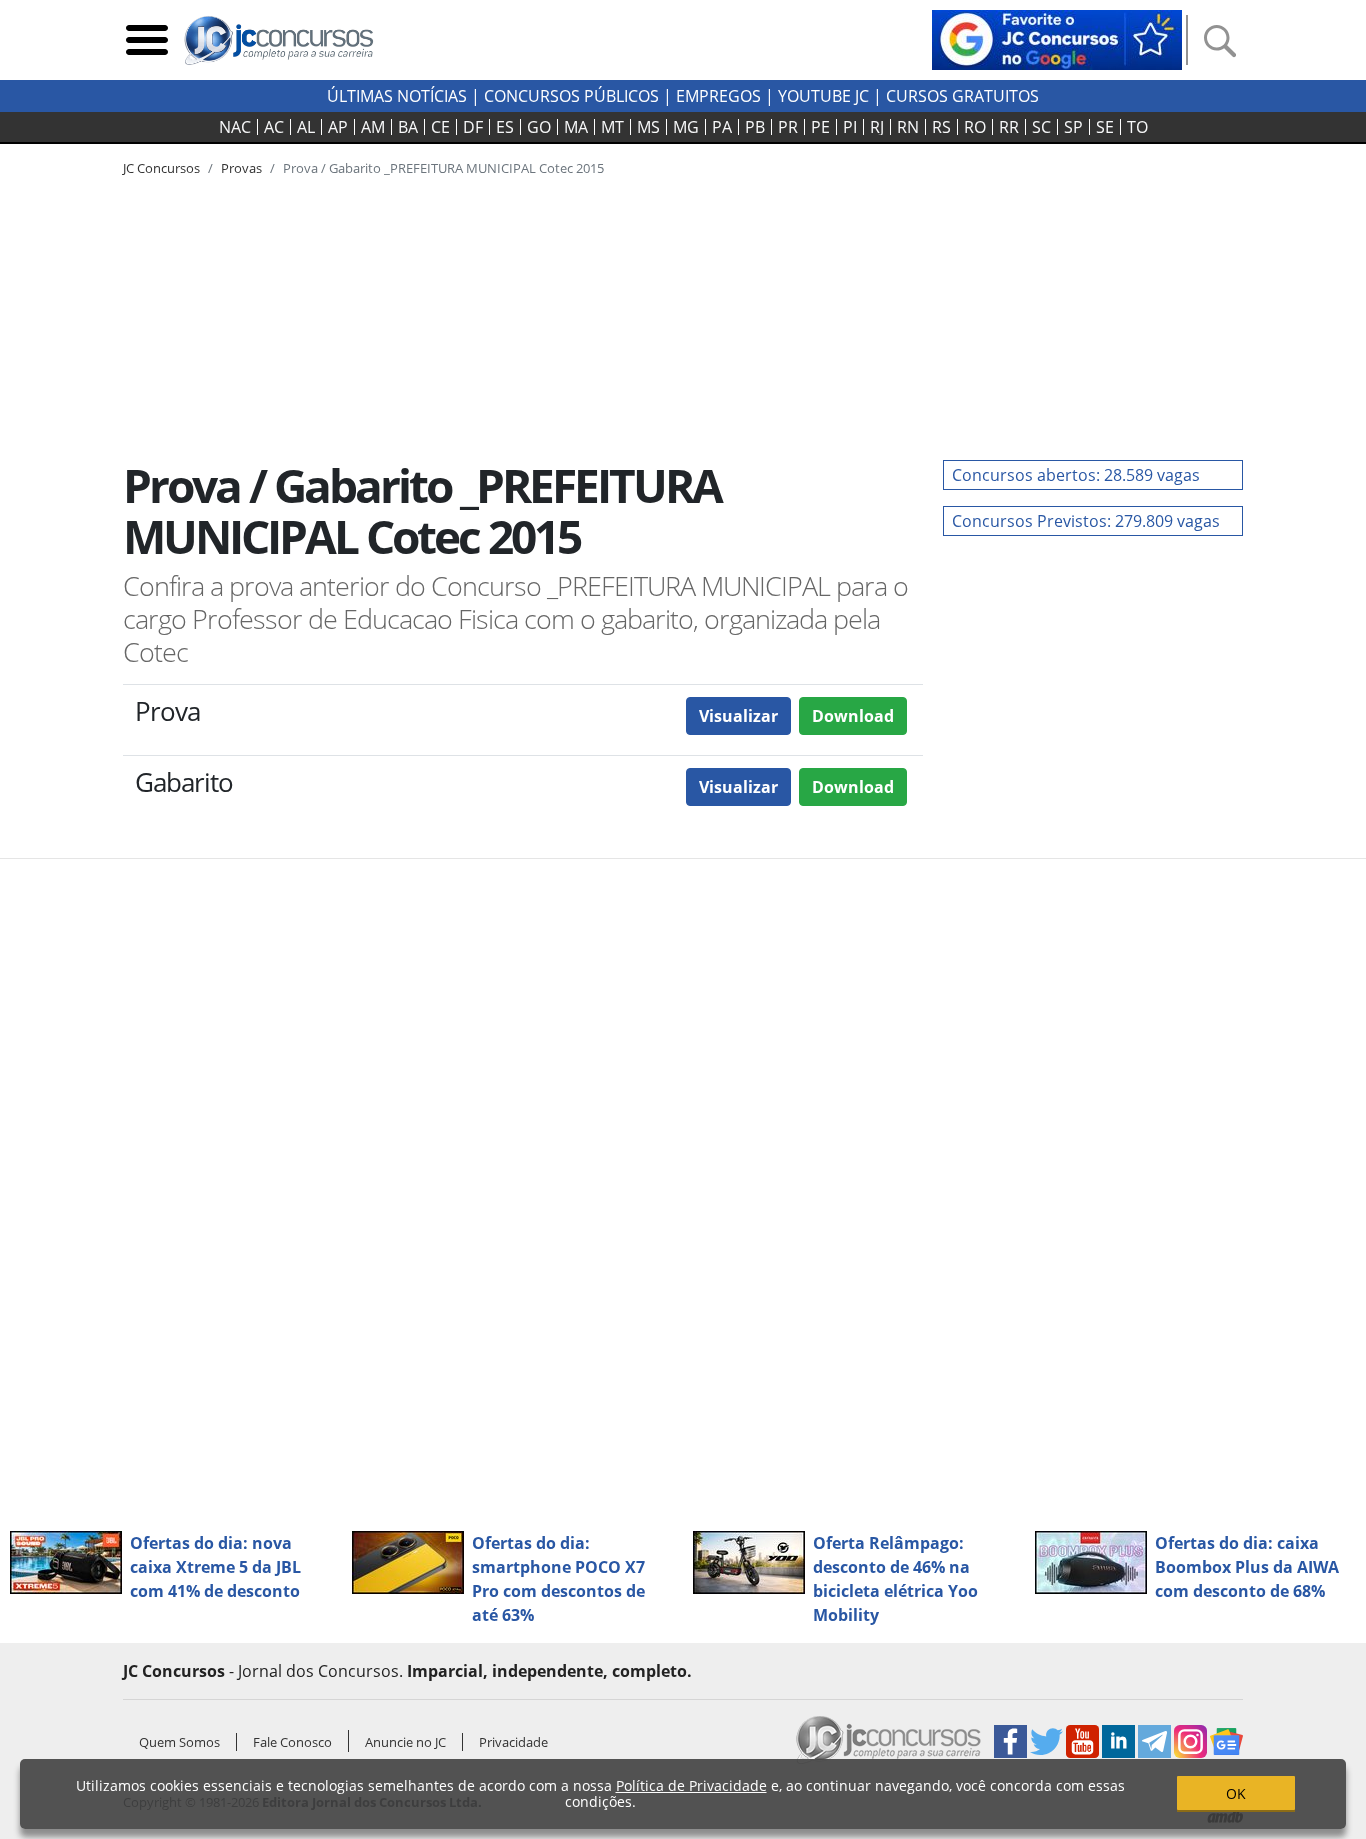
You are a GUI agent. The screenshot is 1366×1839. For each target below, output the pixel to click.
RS (941, 127)
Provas (241, 168)
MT (612, 127)
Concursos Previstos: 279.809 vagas (1086, 521)
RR (1009, 127)
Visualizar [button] (738, 716)
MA (576, 127)
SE (1105, 127)
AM (373, 127)
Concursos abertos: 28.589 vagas (1076, 475)
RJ (877, 127)
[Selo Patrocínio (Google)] (1057, 38)
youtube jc (823, 96)
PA (722, 127)
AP (338, 127)
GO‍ (539, 127)
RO (975, 127)
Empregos (718, 96)
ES (505, 127)
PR (788, 127)
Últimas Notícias (397, 96)
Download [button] (853, 716)
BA (408, 127)
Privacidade (513, 1742)
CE (440, 127)
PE (820, 127)
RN (908, 127)
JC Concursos (161, 168)
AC (274, 127)
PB (755, 127)
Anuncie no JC (405, 1742)
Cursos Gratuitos (962, 96)
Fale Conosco (292, 1742)
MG (686, 127)
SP (1073, 127)
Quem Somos (179, 1742)
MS (648, 127)
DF (473, 127)
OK (1236, 1793)
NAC (235, 127)
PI (850, 127)
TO (1137, 127)
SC (1041, 127)
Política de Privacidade (691, 1785)
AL (306, 127)
